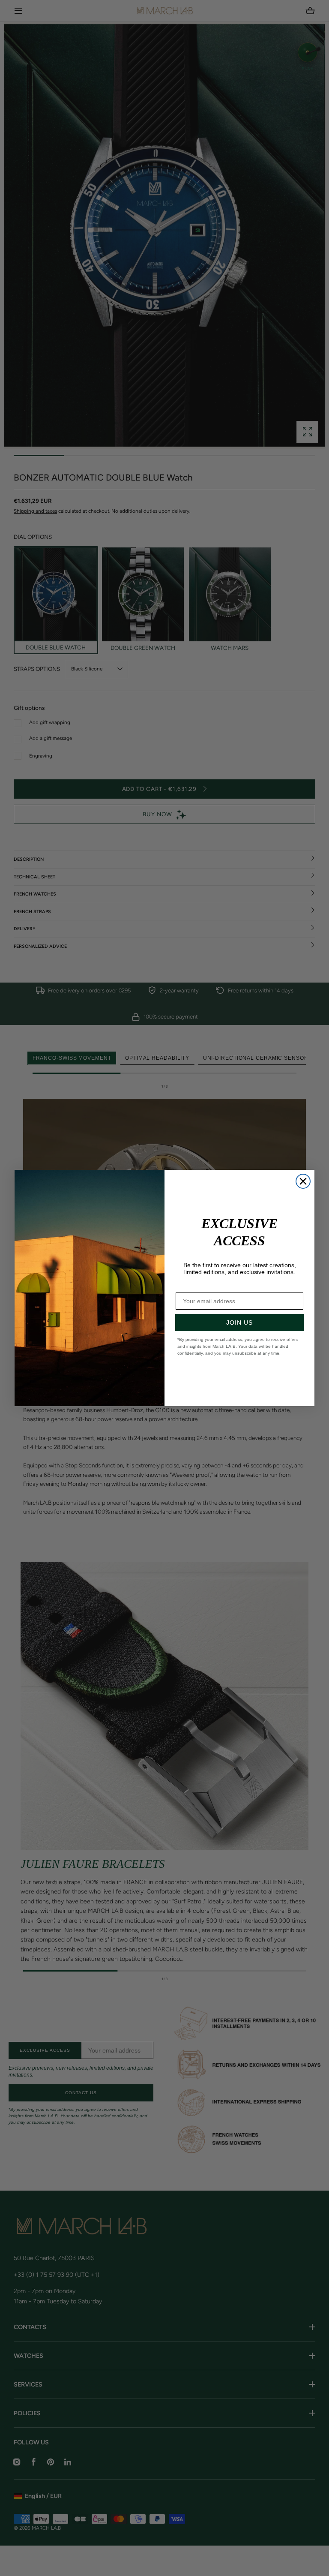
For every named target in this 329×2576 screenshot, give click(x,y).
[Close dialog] (303, 1181)
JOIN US (239, 1323)
